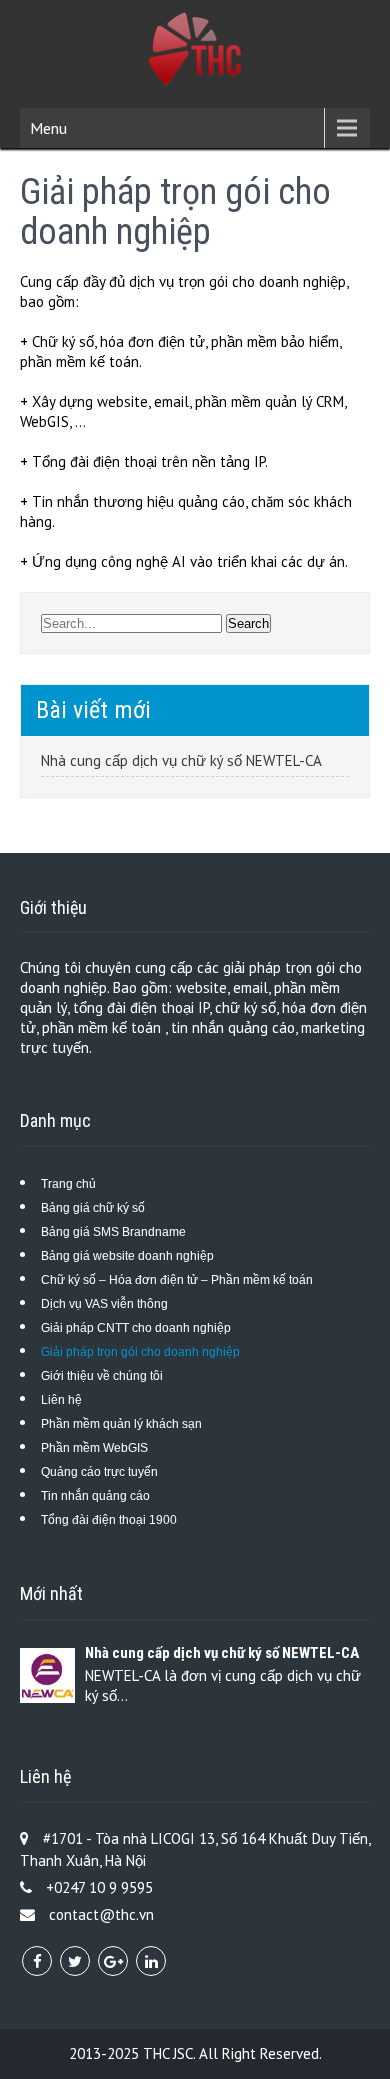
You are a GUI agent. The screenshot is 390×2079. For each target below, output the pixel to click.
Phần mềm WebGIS (94, 1448)
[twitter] (75, 1961)
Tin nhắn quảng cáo (95, 1496)
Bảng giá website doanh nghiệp (127, 1256)
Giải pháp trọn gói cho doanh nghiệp (140, 1352)
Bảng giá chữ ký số (93, 1208)
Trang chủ (68, 1184)
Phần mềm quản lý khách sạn (121, 1424)
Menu (48, 128)
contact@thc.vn (101, 1914)
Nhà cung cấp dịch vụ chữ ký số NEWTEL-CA (181, 760)
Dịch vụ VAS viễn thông (104, 1304)
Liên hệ (61, 1400)
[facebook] (37, 1961)
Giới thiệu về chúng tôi (102, 1376)
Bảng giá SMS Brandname (113, 1232)
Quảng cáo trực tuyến (99, 1472)
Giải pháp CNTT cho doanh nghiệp (136, 1328)
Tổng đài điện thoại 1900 (109, 1520)
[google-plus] (113, 1961)
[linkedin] (151, 1961)
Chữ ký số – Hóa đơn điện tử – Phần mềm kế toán (177, 1280)
